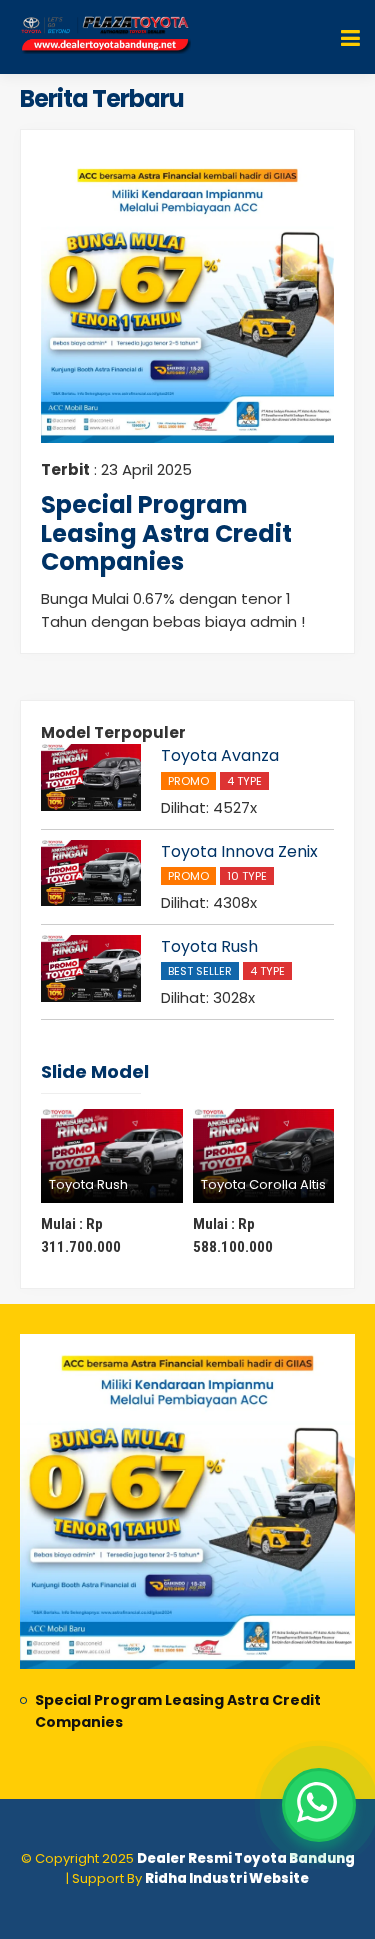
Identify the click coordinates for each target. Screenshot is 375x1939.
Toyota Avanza (220, 755)
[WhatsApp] (319, 1805)
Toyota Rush (209, 946)
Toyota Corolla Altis (263, 1184)
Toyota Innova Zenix (239, 851)
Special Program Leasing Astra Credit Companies (166, 533)
